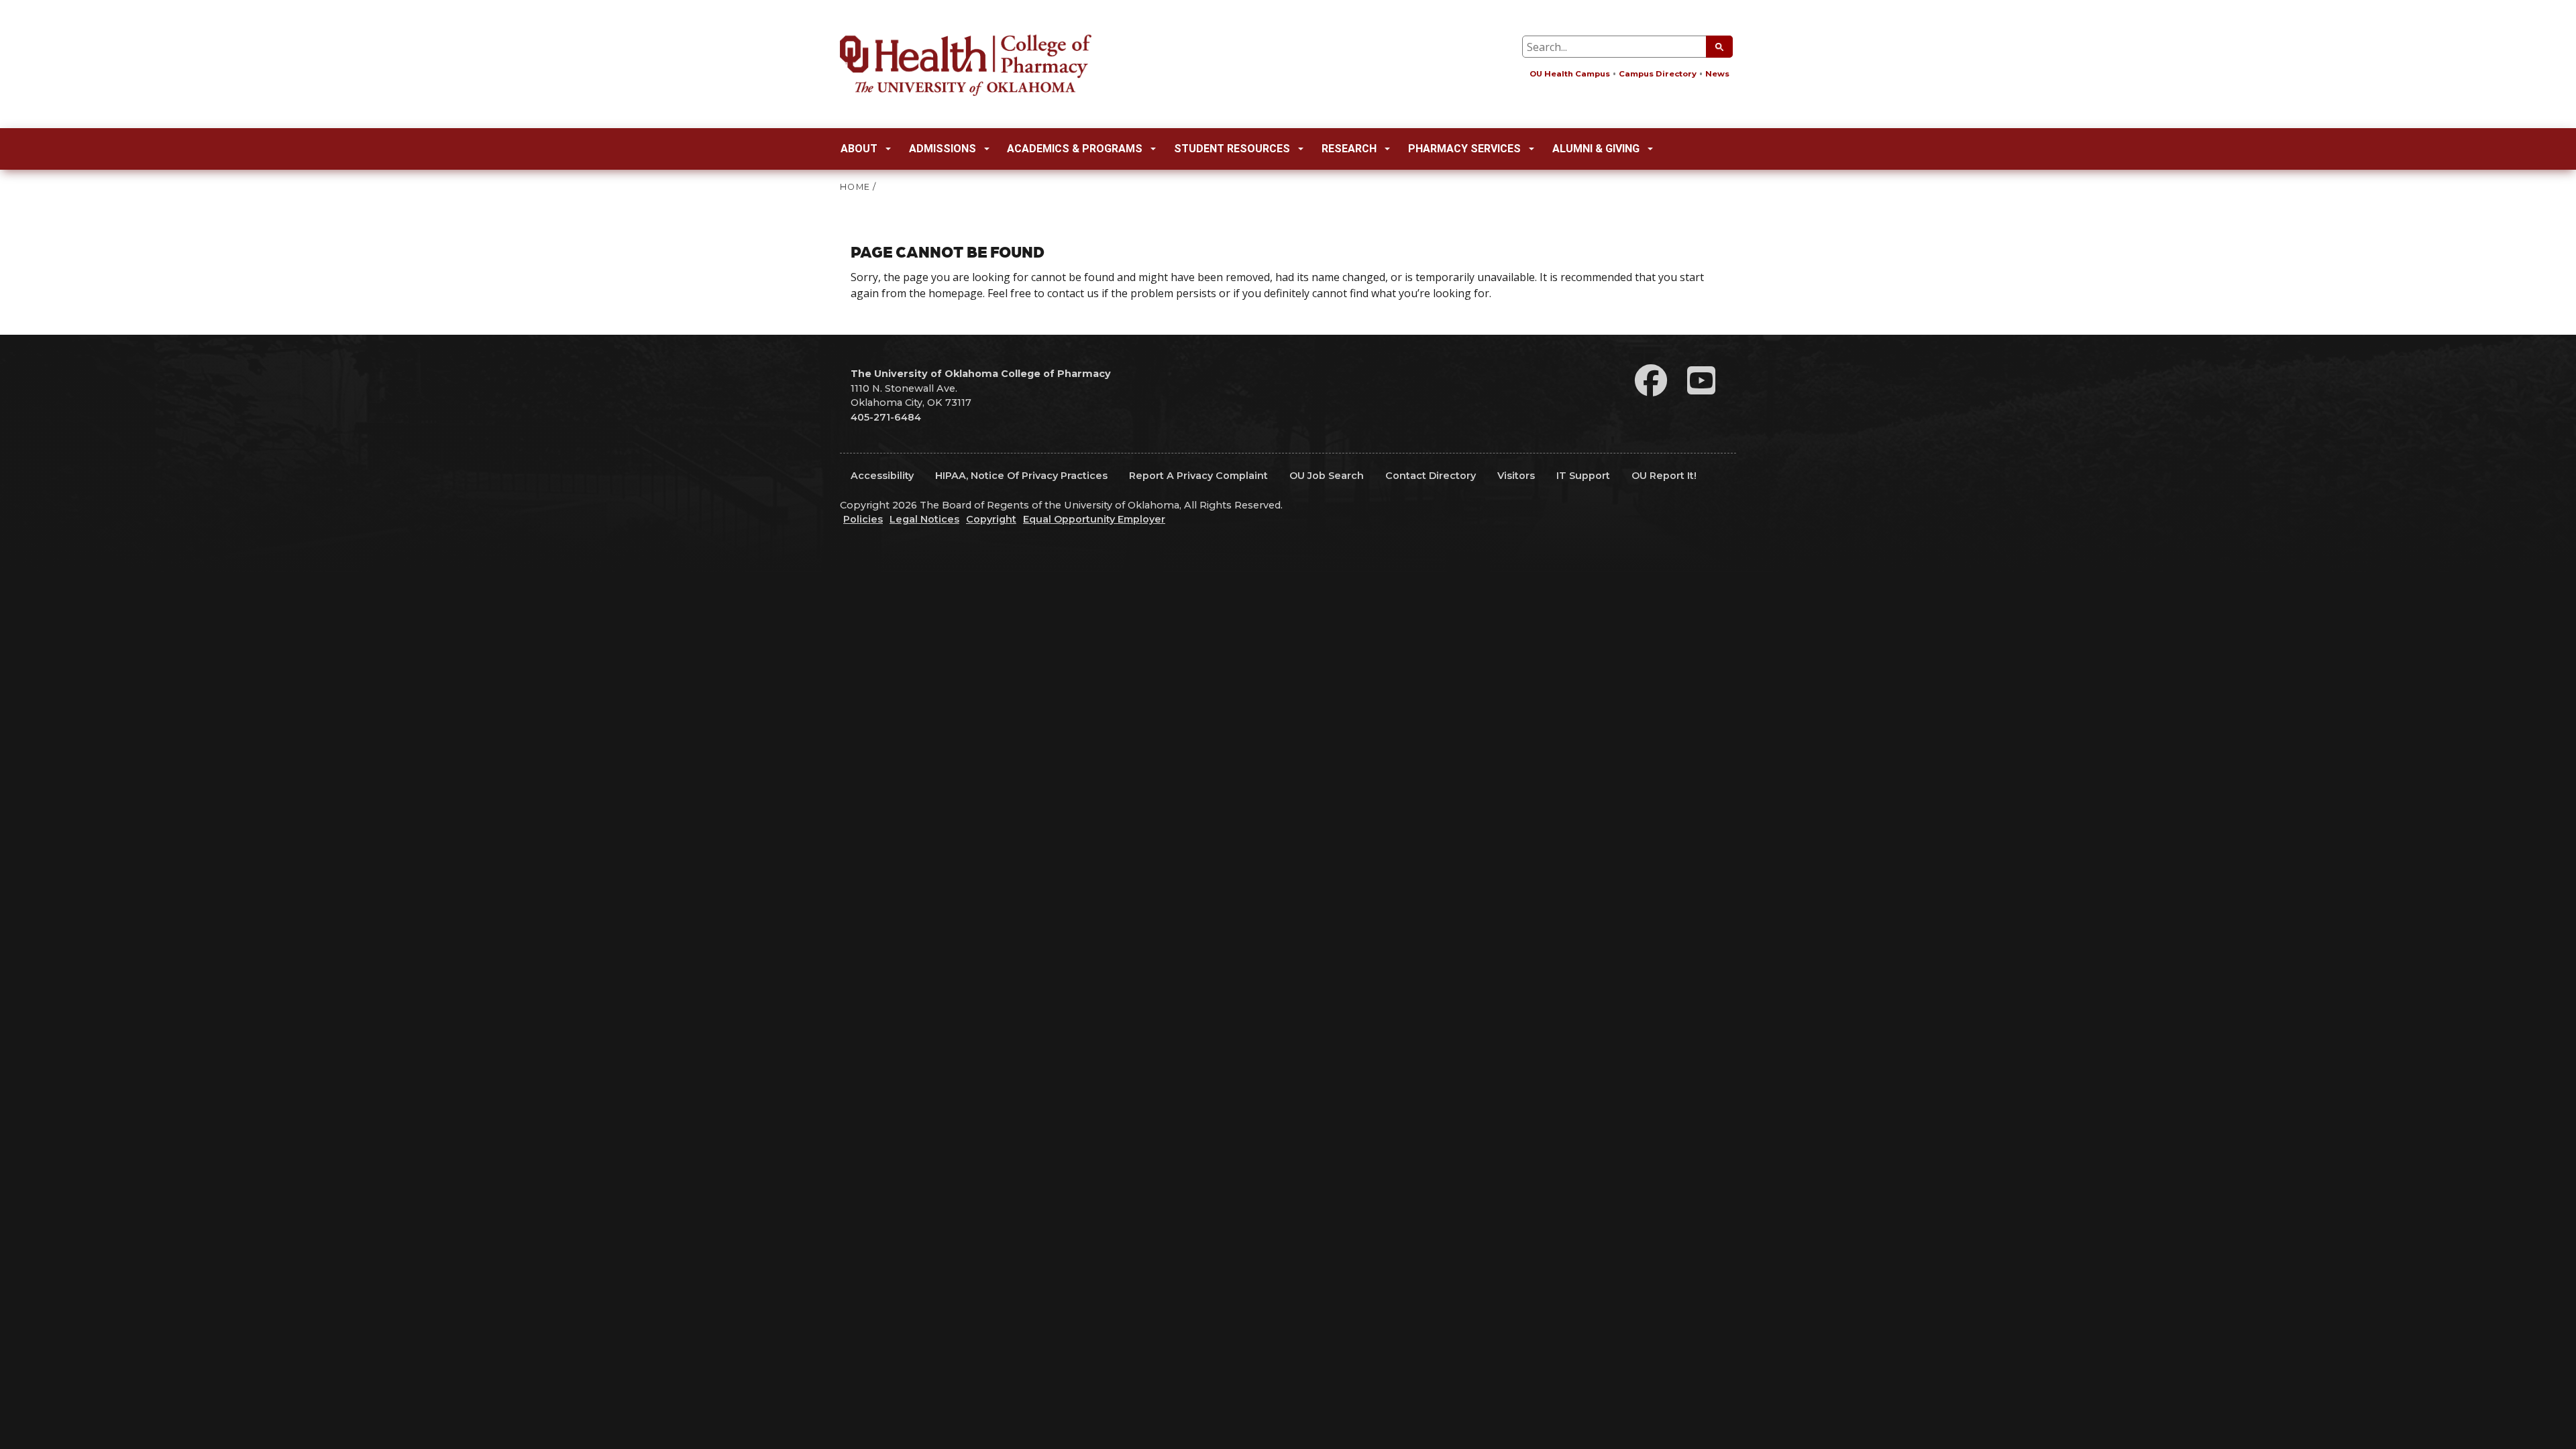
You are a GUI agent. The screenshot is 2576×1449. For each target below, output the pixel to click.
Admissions (943, 149)
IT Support (1583, 476)
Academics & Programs (1075, 149)
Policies (863, 519)
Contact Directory (1431, 476)
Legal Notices (924, 519)
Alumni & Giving (1596, 149)
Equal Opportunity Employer (1094, 519)
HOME (855, 187)
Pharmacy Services (1464, 149)
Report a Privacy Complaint (1198, 476)
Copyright (991, 519)
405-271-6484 (886, 417)
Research (1349, 149)
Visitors (1516, 476)
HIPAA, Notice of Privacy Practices (1021, 476)
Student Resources (1232, 149)
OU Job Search (1327, 476)
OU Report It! (1664, 476)
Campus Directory (1658, 74)
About (859, 149)
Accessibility (882, 476)
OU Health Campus (1570, 74)
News (1717, 74)
